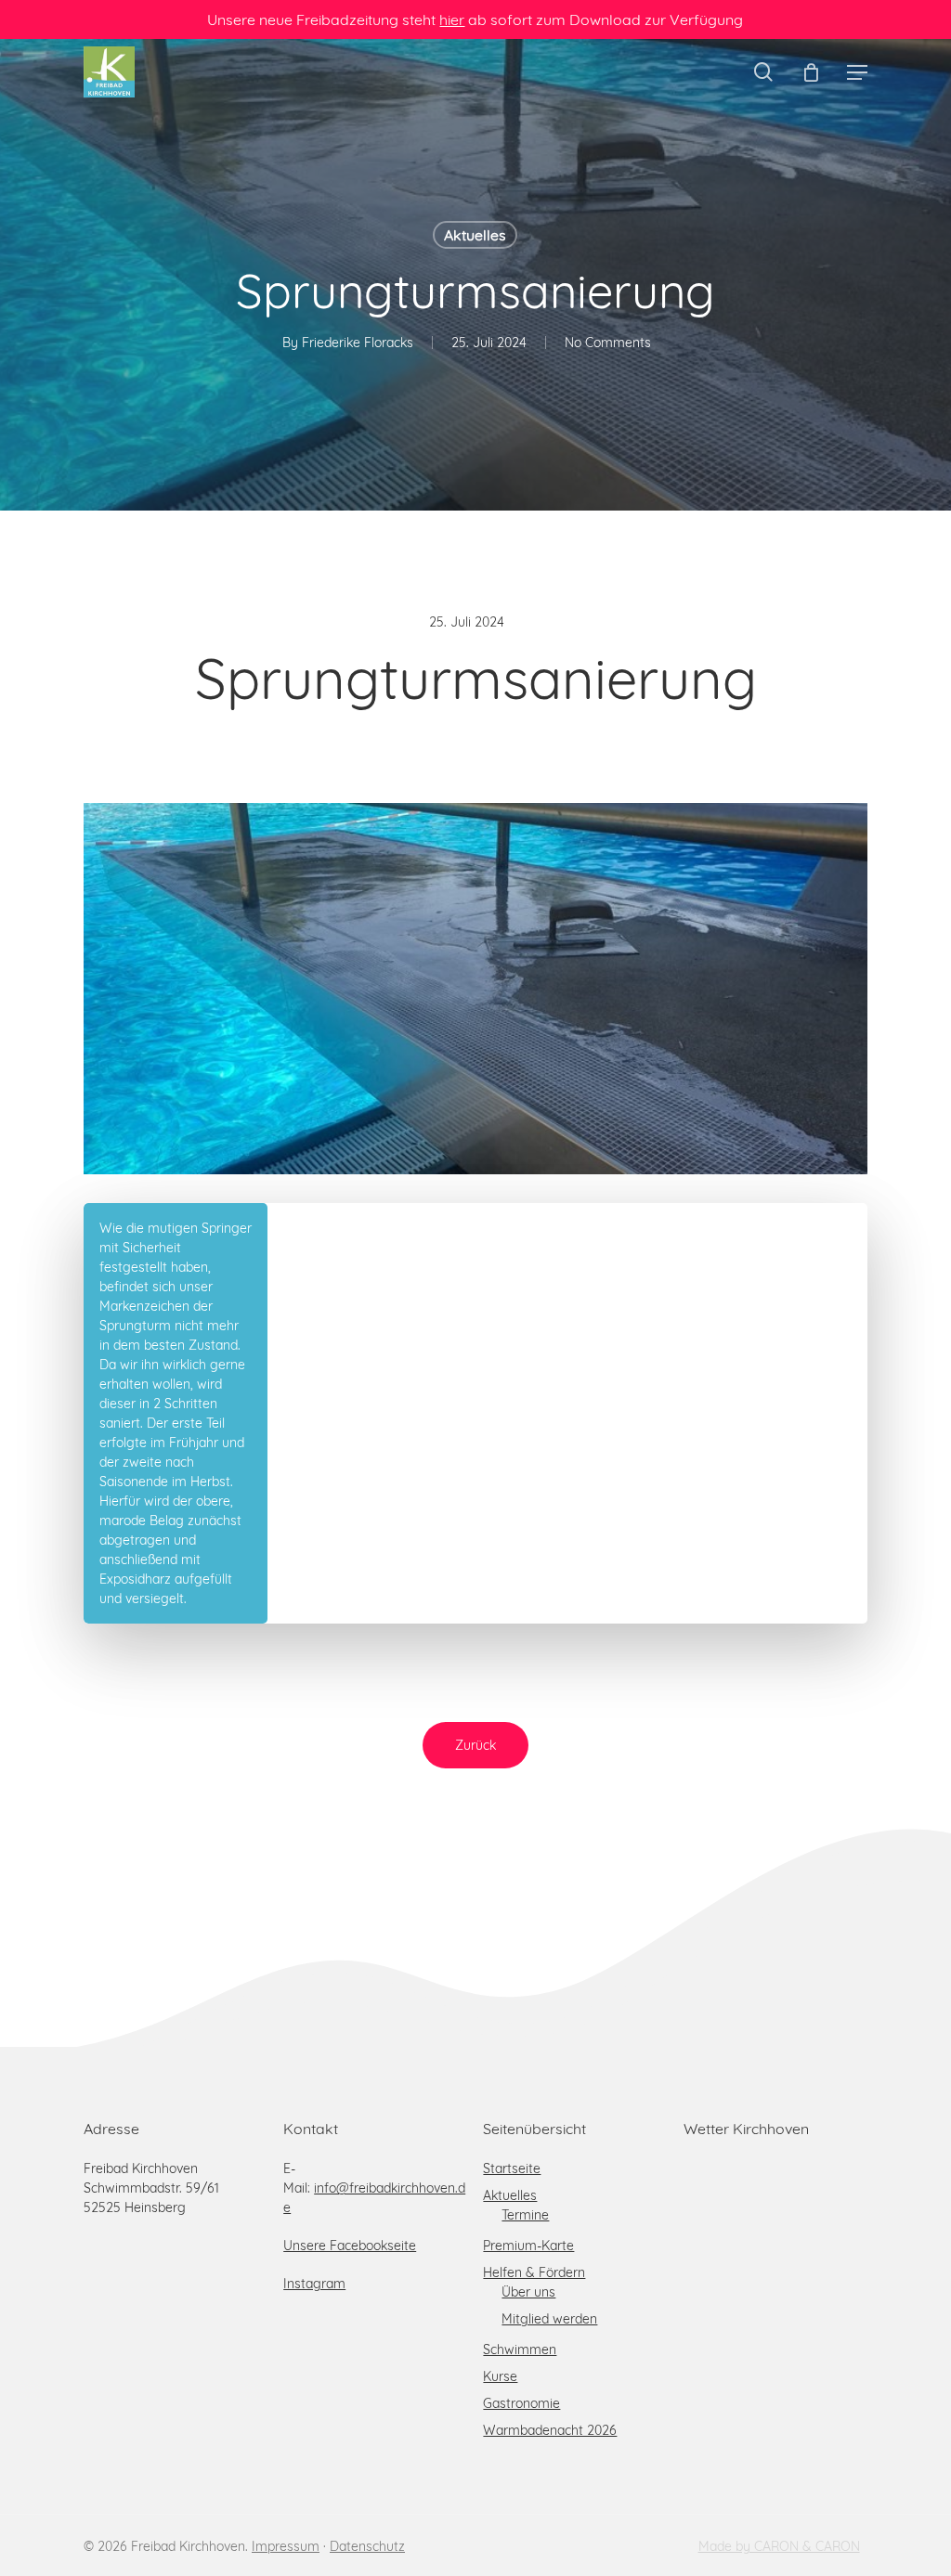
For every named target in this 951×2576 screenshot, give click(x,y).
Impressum (286, 2546)
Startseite (512, 2168)
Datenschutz (367, 2546)
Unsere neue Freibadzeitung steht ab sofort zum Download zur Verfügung (475, 19)
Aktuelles (475, 235)
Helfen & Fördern (534, 2272)
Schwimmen (520, 2349)
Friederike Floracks (358, 343)
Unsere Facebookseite (350, 2246)
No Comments (608, 343)
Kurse (500, 2376)
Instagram (314, 2284)
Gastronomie (521, 2403)
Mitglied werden (549, 2319)
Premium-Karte (528, 2246)
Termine (525, 2215)
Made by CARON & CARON (779, 2546)
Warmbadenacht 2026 (550, 2430)
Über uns (528, 2292)
